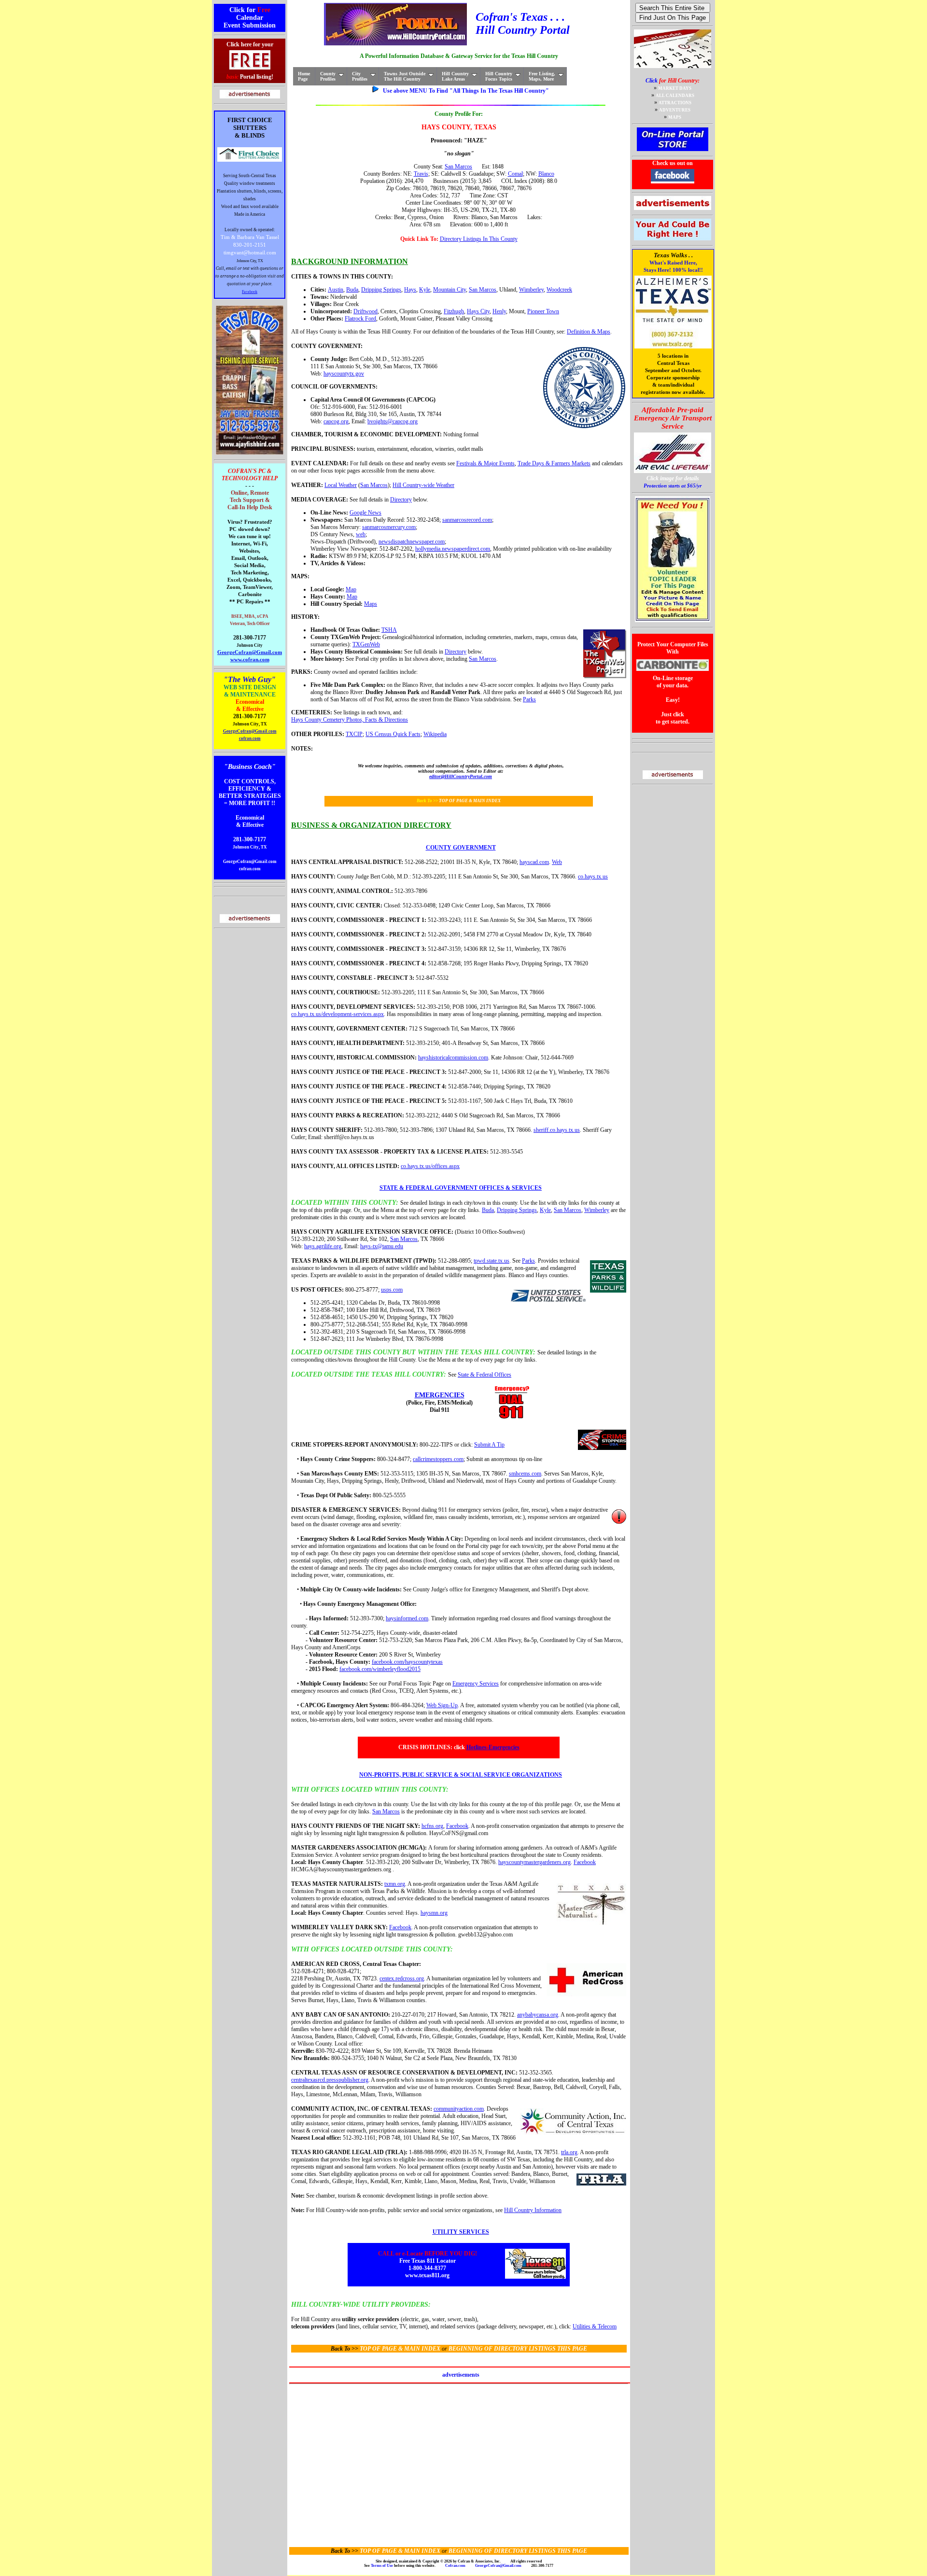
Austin (336, 290)
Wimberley (531, 290)
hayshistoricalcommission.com (453, 1058)
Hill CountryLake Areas (455, 76)
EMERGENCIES (440, 1395)
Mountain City (449, 290)
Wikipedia (435, 734)
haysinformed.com (407, 1618)
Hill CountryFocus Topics (499, 76)
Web (557, 862)
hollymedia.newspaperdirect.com (453, 549)
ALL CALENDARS (675, 96)
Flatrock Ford (360, 319)
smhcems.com (525, 1474)
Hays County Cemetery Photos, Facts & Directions (350, 720)
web (361, 534)
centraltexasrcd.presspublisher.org (330, 2080)
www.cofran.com (250, 660)
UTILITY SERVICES (461, 2232)
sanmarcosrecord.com (467, 520)
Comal (515, 174)
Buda (352, 290)
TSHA (389, 630)
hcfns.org (432, 1826)
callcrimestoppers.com (438, 1459)
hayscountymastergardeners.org (534, 1862)
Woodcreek (559, 290)
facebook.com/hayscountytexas (407, 1662)
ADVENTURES (675, 110)
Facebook (250, 292)
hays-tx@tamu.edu (382, 1246)
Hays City (478, 311)
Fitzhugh (454, 311)
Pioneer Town (543, 311)
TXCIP (354, 734)
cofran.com (250, 738)
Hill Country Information (533, 2210)
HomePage (304, 76)
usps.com (392, 1290)
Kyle (425, 290)
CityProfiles (360, 76)
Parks (529, 699)
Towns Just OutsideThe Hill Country (405, 76)
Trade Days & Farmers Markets (554, 463)
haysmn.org (434, 1913)
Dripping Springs (381, 290)
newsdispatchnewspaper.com (412, 542)
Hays (410, 290)
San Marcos (458, 167)
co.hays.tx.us (593, 877)
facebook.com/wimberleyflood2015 (380, 1669)
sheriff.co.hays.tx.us (557, 1130)
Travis (421, 174)
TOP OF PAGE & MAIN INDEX (470, 801)
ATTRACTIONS (675, 103)
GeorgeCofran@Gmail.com (250, 652)
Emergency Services (476, 1684)
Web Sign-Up (442, 1705)
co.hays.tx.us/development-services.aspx (337, 1014)
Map (351, 589)
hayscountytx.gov (344, 374)
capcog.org (336, 421)
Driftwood (365, 311)
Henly (499, 311)
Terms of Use (382, 2566)
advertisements (461, 2375)
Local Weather (341, 485)
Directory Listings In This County (479, 239)
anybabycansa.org (538, 2015)
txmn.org (395, 1884)
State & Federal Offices (485, 1375)
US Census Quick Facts (393, 734)
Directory (401, 500)
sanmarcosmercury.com (389, 527)
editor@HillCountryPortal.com (461, 776)
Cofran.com (455, 2566)
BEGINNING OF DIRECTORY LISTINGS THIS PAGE (518, 2349)
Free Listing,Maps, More (542, 76)
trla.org (569, 2152)
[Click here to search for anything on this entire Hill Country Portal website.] (673, 8)
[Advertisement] (458, 2456)
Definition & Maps (589, 332)
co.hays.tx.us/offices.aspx (430, 1166)
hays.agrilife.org (323, 1246)
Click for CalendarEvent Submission (250, 18)
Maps (371, 604)
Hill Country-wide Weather (423, 485)
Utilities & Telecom (595, 2326)
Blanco (546, 174)
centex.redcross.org (402, 1978)
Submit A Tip (489, 1445)
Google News (365, 513)
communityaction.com (459, 2109)
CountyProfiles (328, 76)
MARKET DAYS (675, 88)
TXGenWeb (366, 644)
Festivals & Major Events (485, 463)
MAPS (675, 117)
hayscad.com (534, 862)
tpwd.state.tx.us (492, 1261)
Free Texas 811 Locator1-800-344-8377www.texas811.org (428, 2264)
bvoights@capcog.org (393, 421)
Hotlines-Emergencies (493, 1747)
